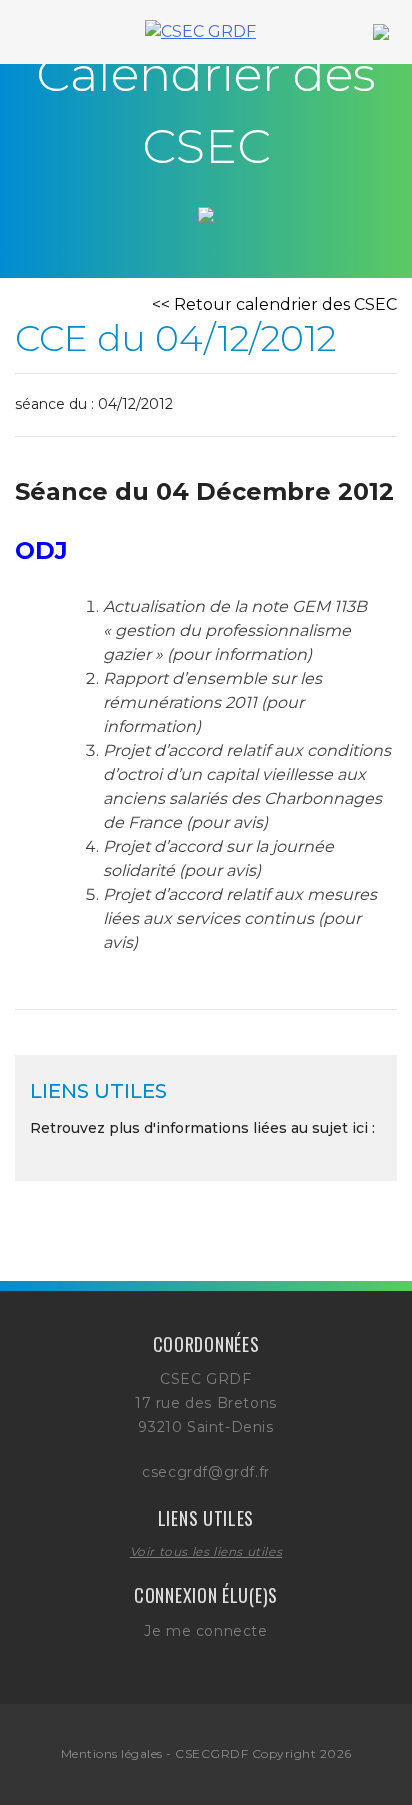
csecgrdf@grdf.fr (206, 1472)
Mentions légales (112, 1753)
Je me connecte (205, 1631)
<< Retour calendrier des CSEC (274, 304)
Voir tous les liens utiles (206, 1551)
